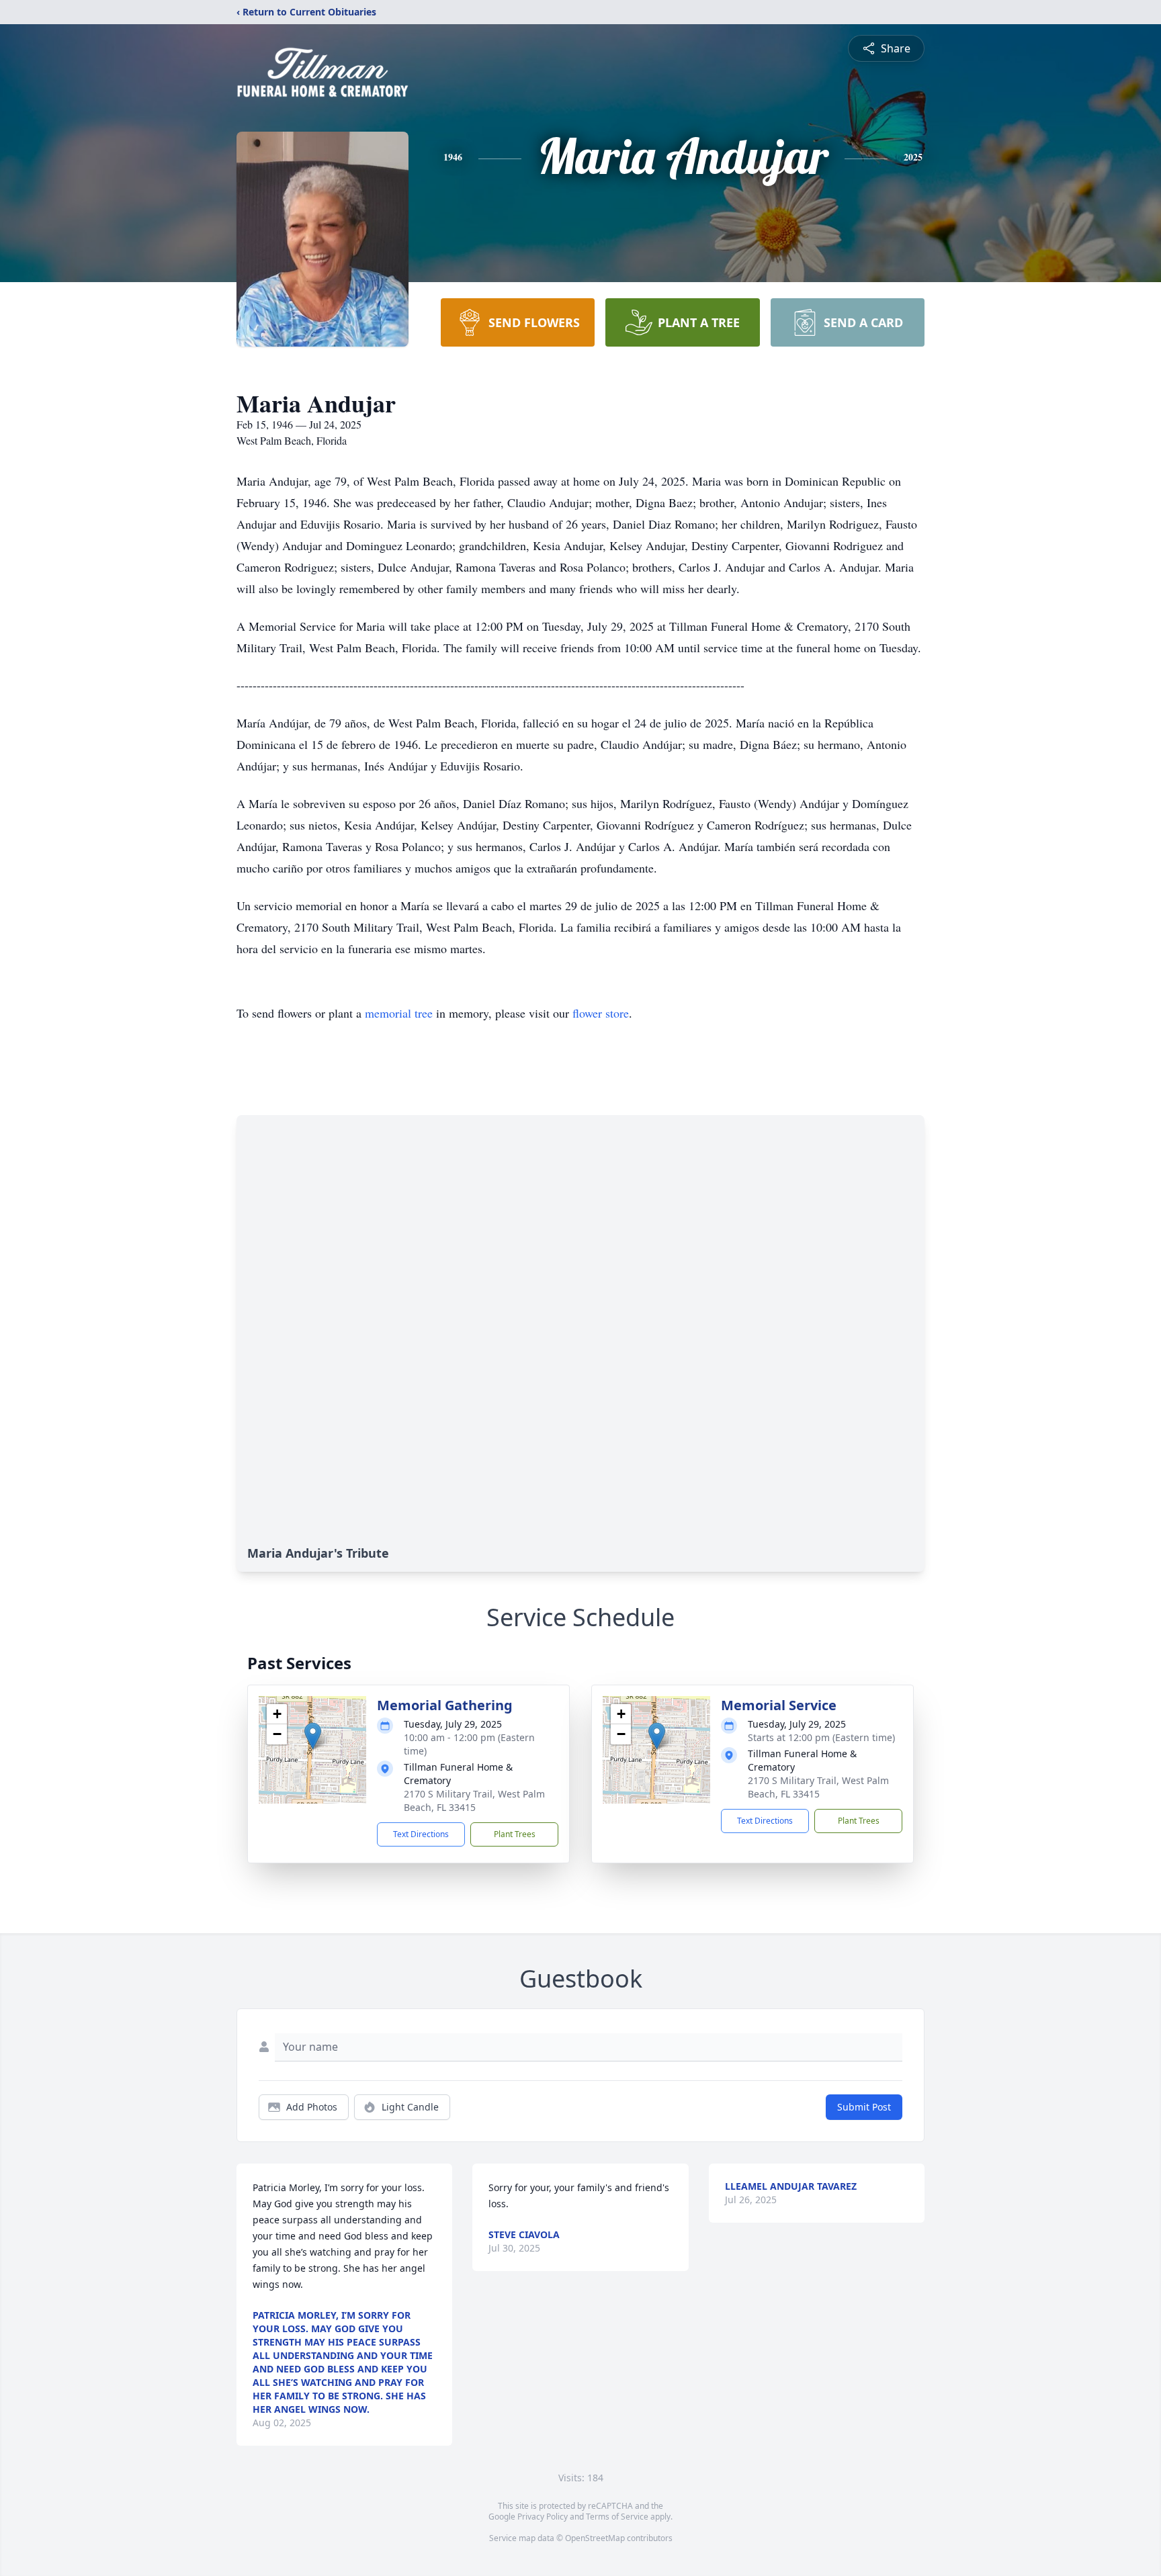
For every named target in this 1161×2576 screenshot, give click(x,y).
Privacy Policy (543, 2517)
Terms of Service (617, 2517)
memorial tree (399, 1013)
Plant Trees (515, 1834)
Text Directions (421, 1834)
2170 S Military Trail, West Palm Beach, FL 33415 (474, 1801)
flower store (601, 1013)
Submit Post (864, 2107)
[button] (313, 1736)
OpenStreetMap (595, 2538)
